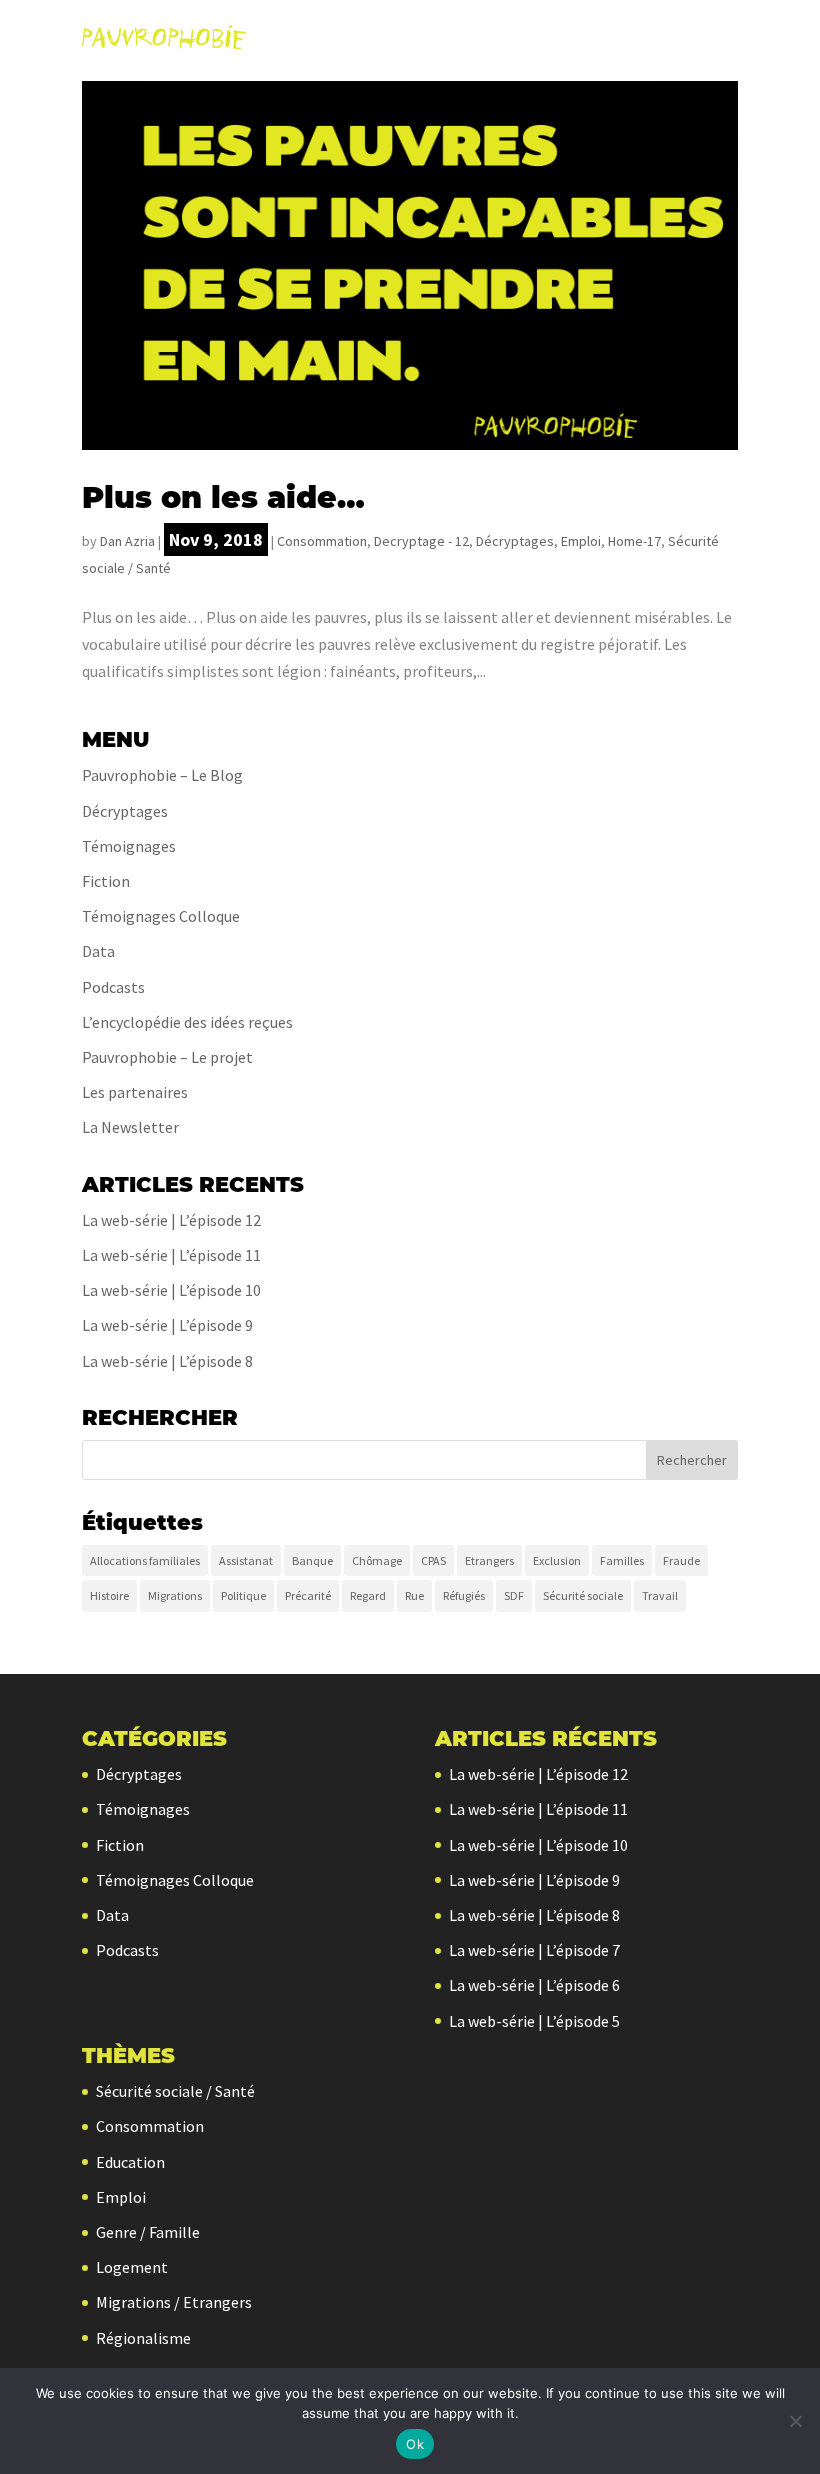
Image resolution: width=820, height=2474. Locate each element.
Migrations (175, 1595)
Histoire (109, 1595)
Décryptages (515, 541)
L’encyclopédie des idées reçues (187, 1022)
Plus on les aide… (223, 497)
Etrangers (489, 1560)
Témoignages (129, 846)
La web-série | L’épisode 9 (167, 1325)
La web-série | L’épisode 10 (171, 1290)
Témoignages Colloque (161, 916)
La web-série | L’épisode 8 (167, 1361)
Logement (132, 2267)
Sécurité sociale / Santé (175, 2091)
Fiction (106, 881)
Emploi (581, 541)
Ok (415, 2444)
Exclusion (557, 1560)
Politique (243, 1595)
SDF (514, 1595)
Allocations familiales (145, 1560)
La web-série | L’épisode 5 (534, 2021)
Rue (414, 1595)
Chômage (377, 1560)
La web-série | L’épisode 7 (534, 1950)
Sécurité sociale (583, 1595)
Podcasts (113, 987)
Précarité (308, 1595)
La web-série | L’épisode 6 (534, 1985)
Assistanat (246, 1560)
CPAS (433, 1560)
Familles (622, 1560)
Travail (660, 1595)
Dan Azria (127, 541)
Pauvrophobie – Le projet (167, 1057)
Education (130, 2162)
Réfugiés (464, 1595)
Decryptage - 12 (421, 541)
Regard (368, 1595)
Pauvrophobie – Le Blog (162, 775)
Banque (312, 1560)
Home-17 (634, 541)
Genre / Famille (148, 2232)
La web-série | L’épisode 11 (171, 1255)
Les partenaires (135, 1092)
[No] (795, 2421)
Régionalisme (143, 2338)
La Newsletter (130, 1127)
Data (98, 951)
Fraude (681, 1560)
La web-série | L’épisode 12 (171, 1220)
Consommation (322, 541)
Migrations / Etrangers (174, 2302)
